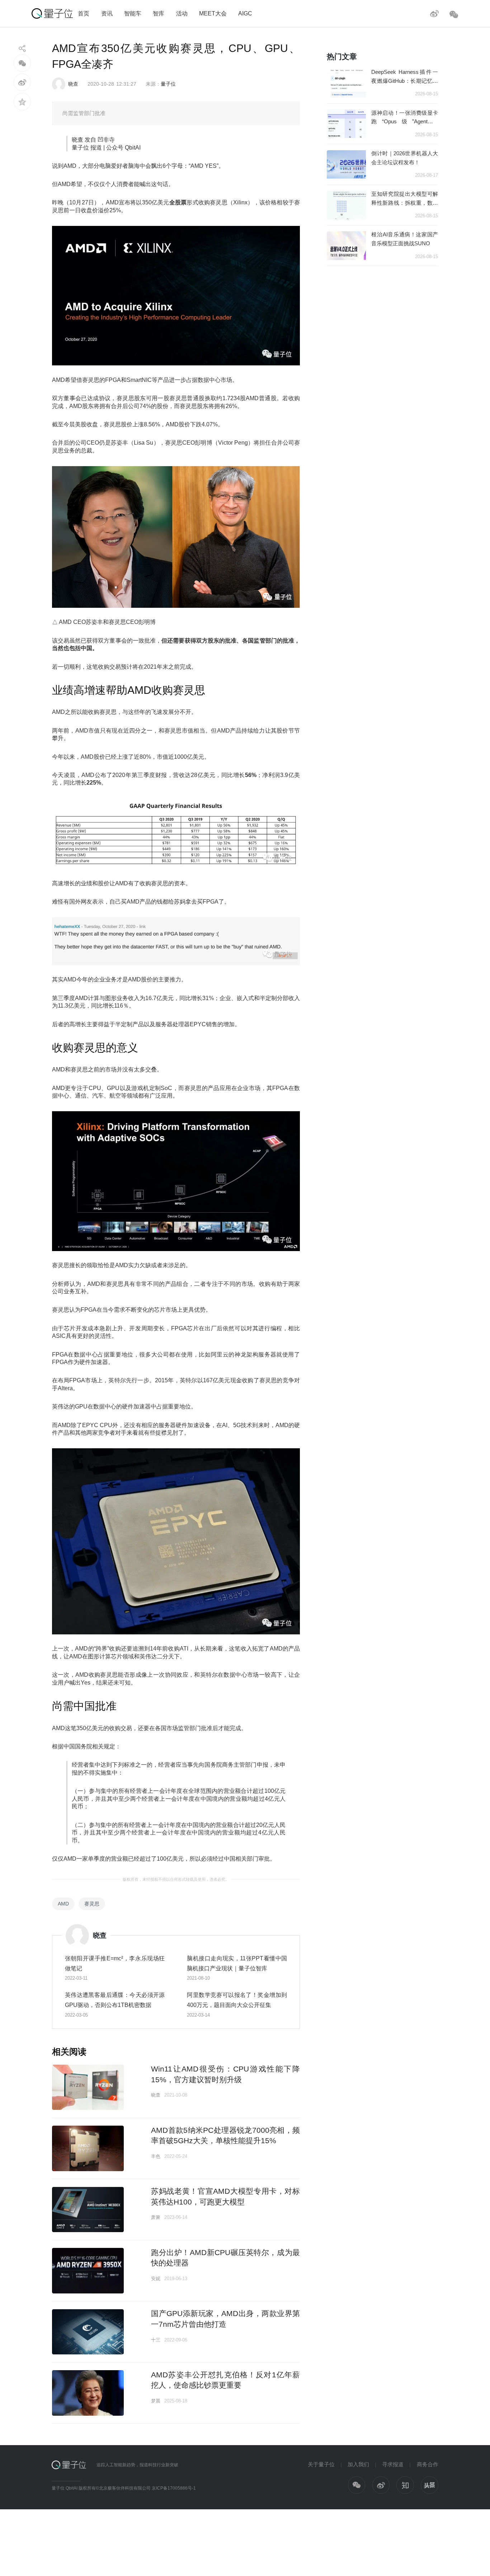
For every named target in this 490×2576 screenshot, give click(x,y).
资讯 (107, 13)
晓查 (73, 84)
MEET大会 (213, 13)
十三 (156, 2340)
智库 (159, 13)
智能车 (133, 13)
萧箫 (156, 2217)
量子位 (168, 84)
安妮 (156, 2279)
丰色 (156, 2156)
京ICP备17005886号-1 (174, 2488)
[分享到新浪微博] (22, 82)
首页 (84, 13)
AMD (63, 1904)
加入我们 (358, 2464)
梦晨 (156, 2401)
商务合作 (428, 2464)
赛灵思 (92, 1904)
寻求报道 (393, 2464)
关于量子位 (321, 2464)
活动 (182, 13)
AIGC (245, 13)
